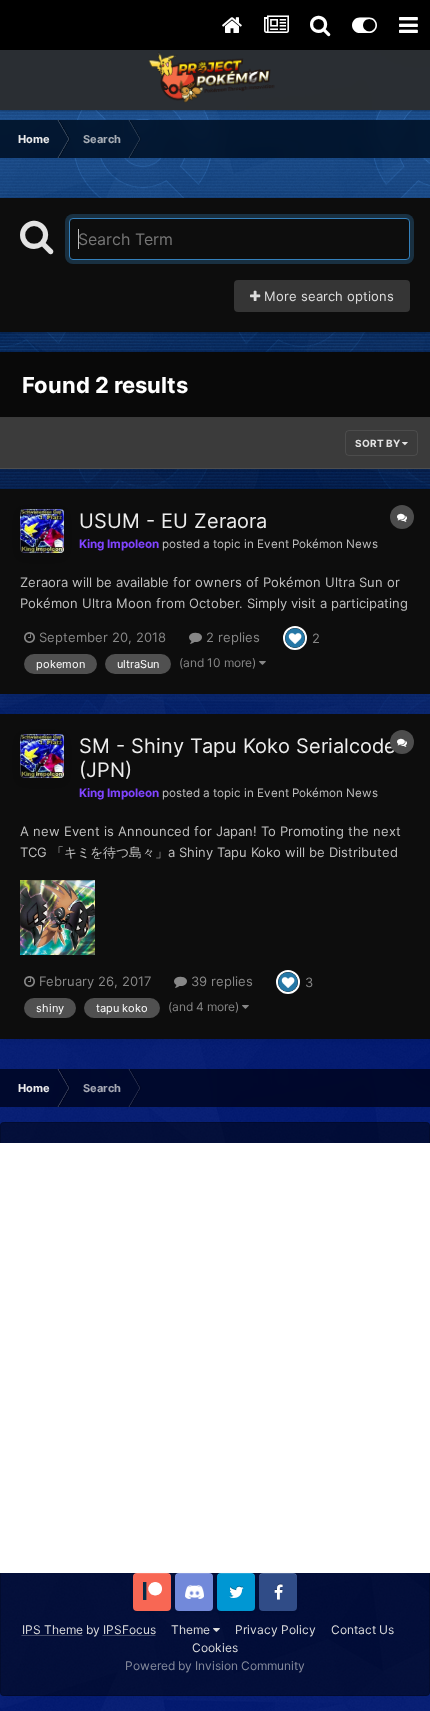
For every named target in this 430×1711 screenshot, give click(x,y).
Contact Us (362, 1629)
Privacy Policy (275, 1629)
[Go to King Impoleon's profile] (42, 531)
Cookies (215, 1647)
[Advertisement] (215, 1358)
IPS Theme (52, 1629)
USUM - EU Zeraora (173, 521)
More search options (327, 296)
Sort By (378, 443)
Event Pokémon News (317, 544)
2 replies (231, 637)
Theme (192, 1629)
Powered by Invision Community (215, 1665)
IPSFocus (129, 1629)
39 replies (220, 981)
